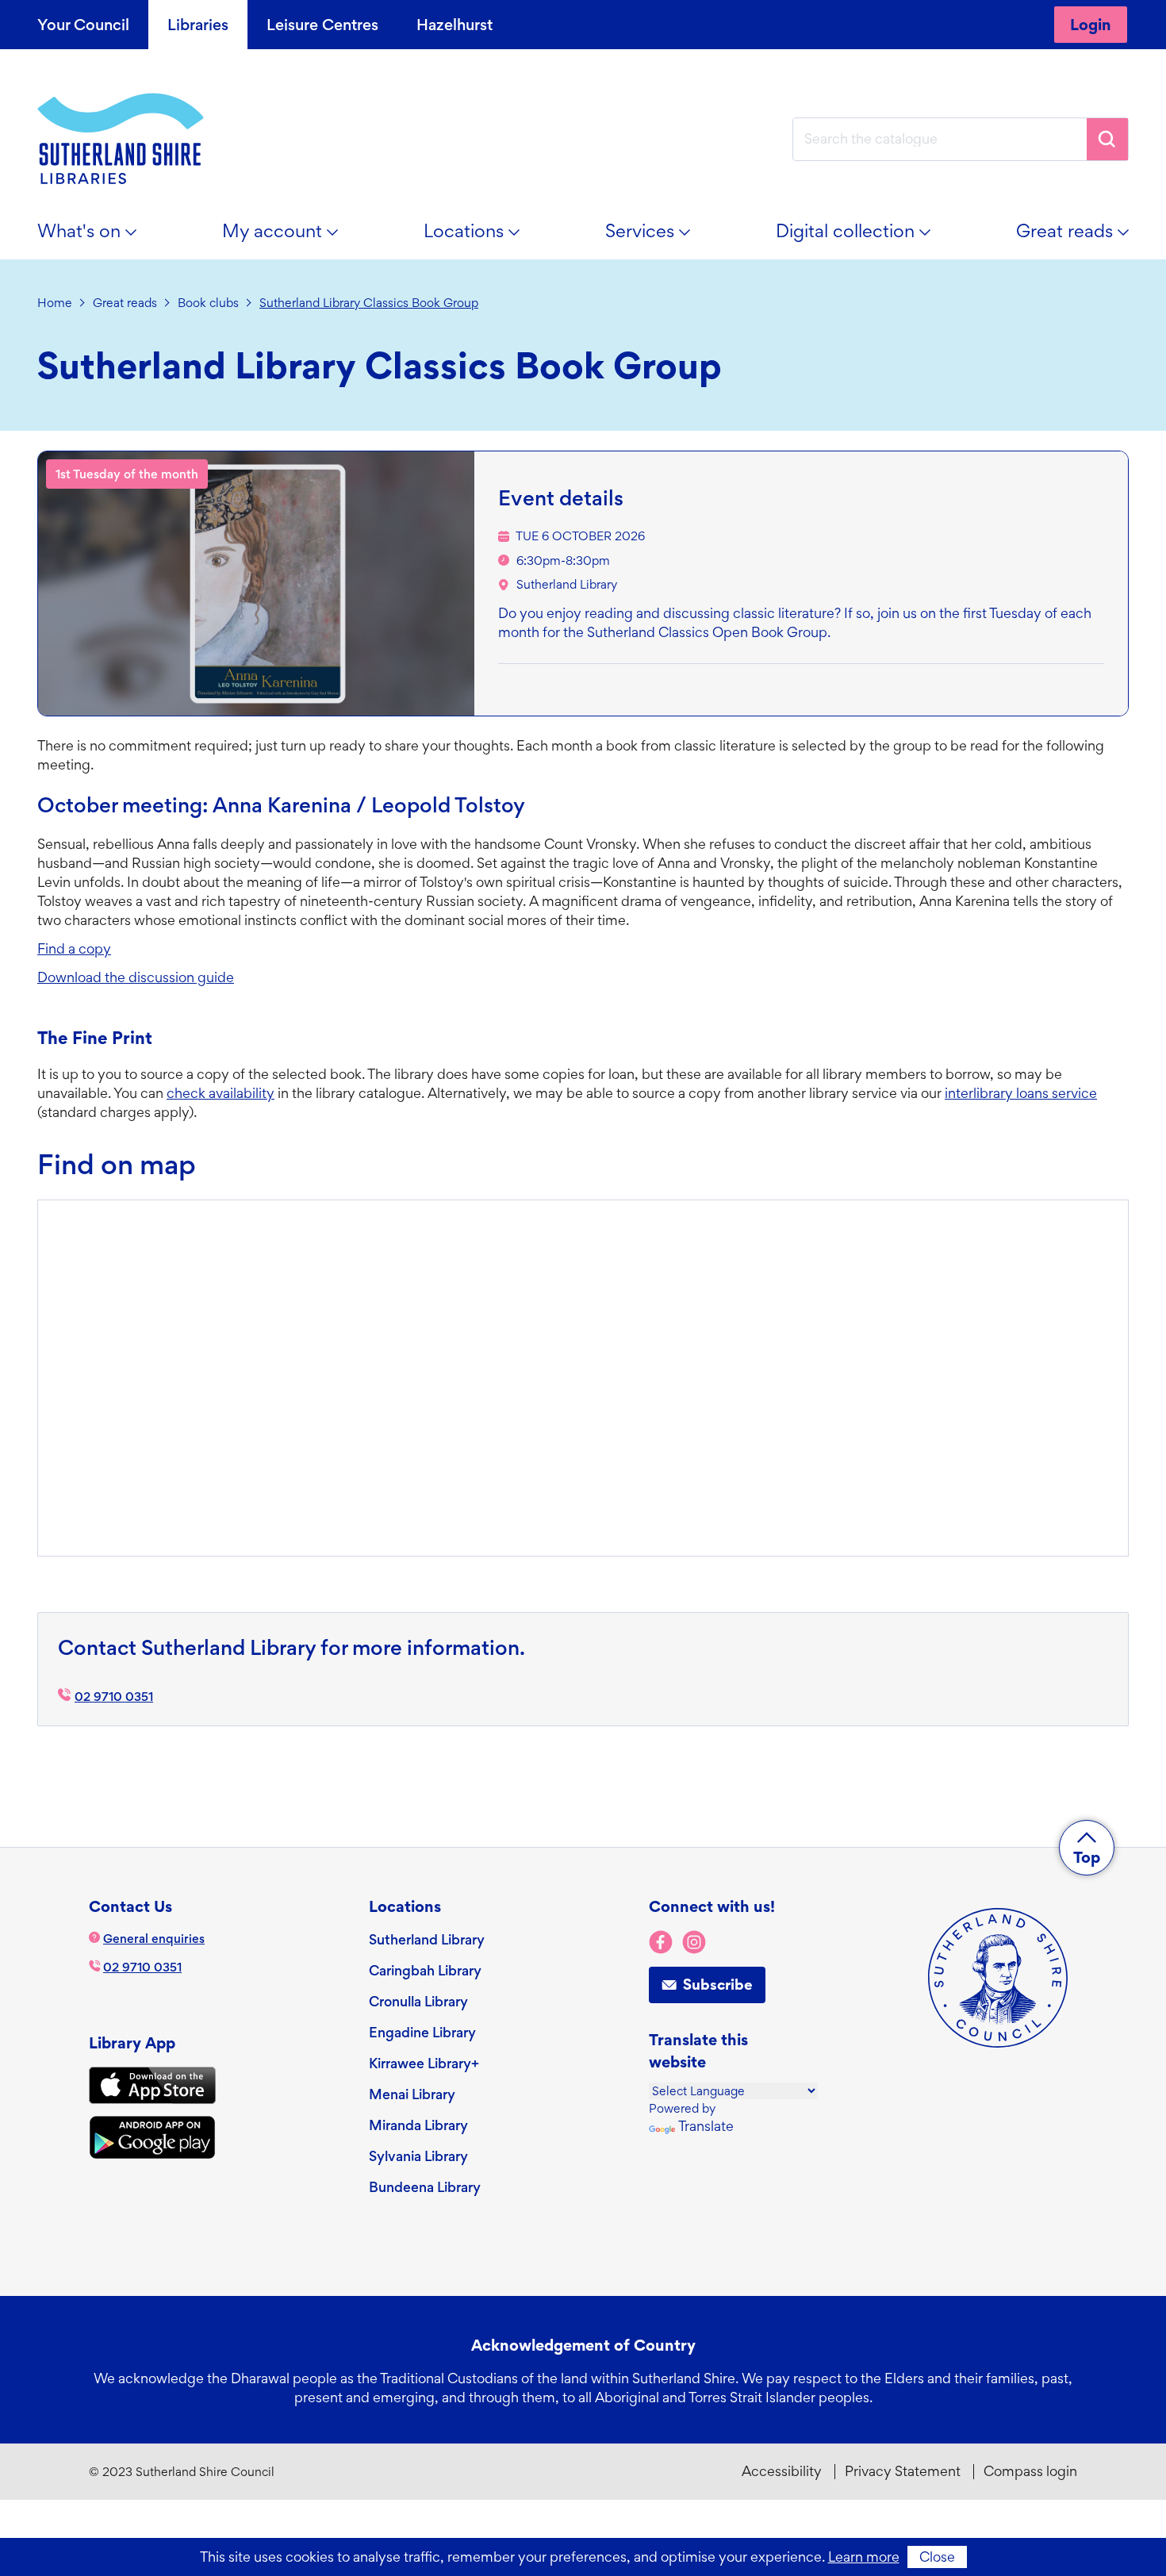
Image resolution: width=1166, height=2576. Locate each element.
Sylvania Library (418, 2156)
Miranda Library (418, 2125)
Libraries (198, 25)
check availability (221, 1093)
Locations (481, 237)
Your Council (83, 25)
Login (1091, 25)
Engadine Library (422, 2032)
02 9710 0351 (114, 1697)
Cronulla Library (418, 2001)
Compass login (1030, 2471)
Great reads (1082, 237)
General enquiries (154, 1939)
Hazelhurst (455, 25)
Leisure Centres (322, 25)
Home (55, 303)
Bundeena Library (425, 2187)
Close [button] (937, 2557)
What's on (96, 237)
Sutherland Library (567, 584)
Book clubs (208, 303)
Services (657, 237)
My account (289, 237)
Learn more (864, 2557)
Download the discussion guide (136, 977)
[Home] (121, 139)
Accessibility (782, 2471)
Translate (706, 2126)
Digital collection (862, 237)
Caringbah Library (425, 1970)
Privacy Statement (903, 2471)
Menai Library (412, 2094)
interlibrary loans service (1021, 1093)
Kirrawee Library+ (424, 2063)
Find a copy (74, 948)
